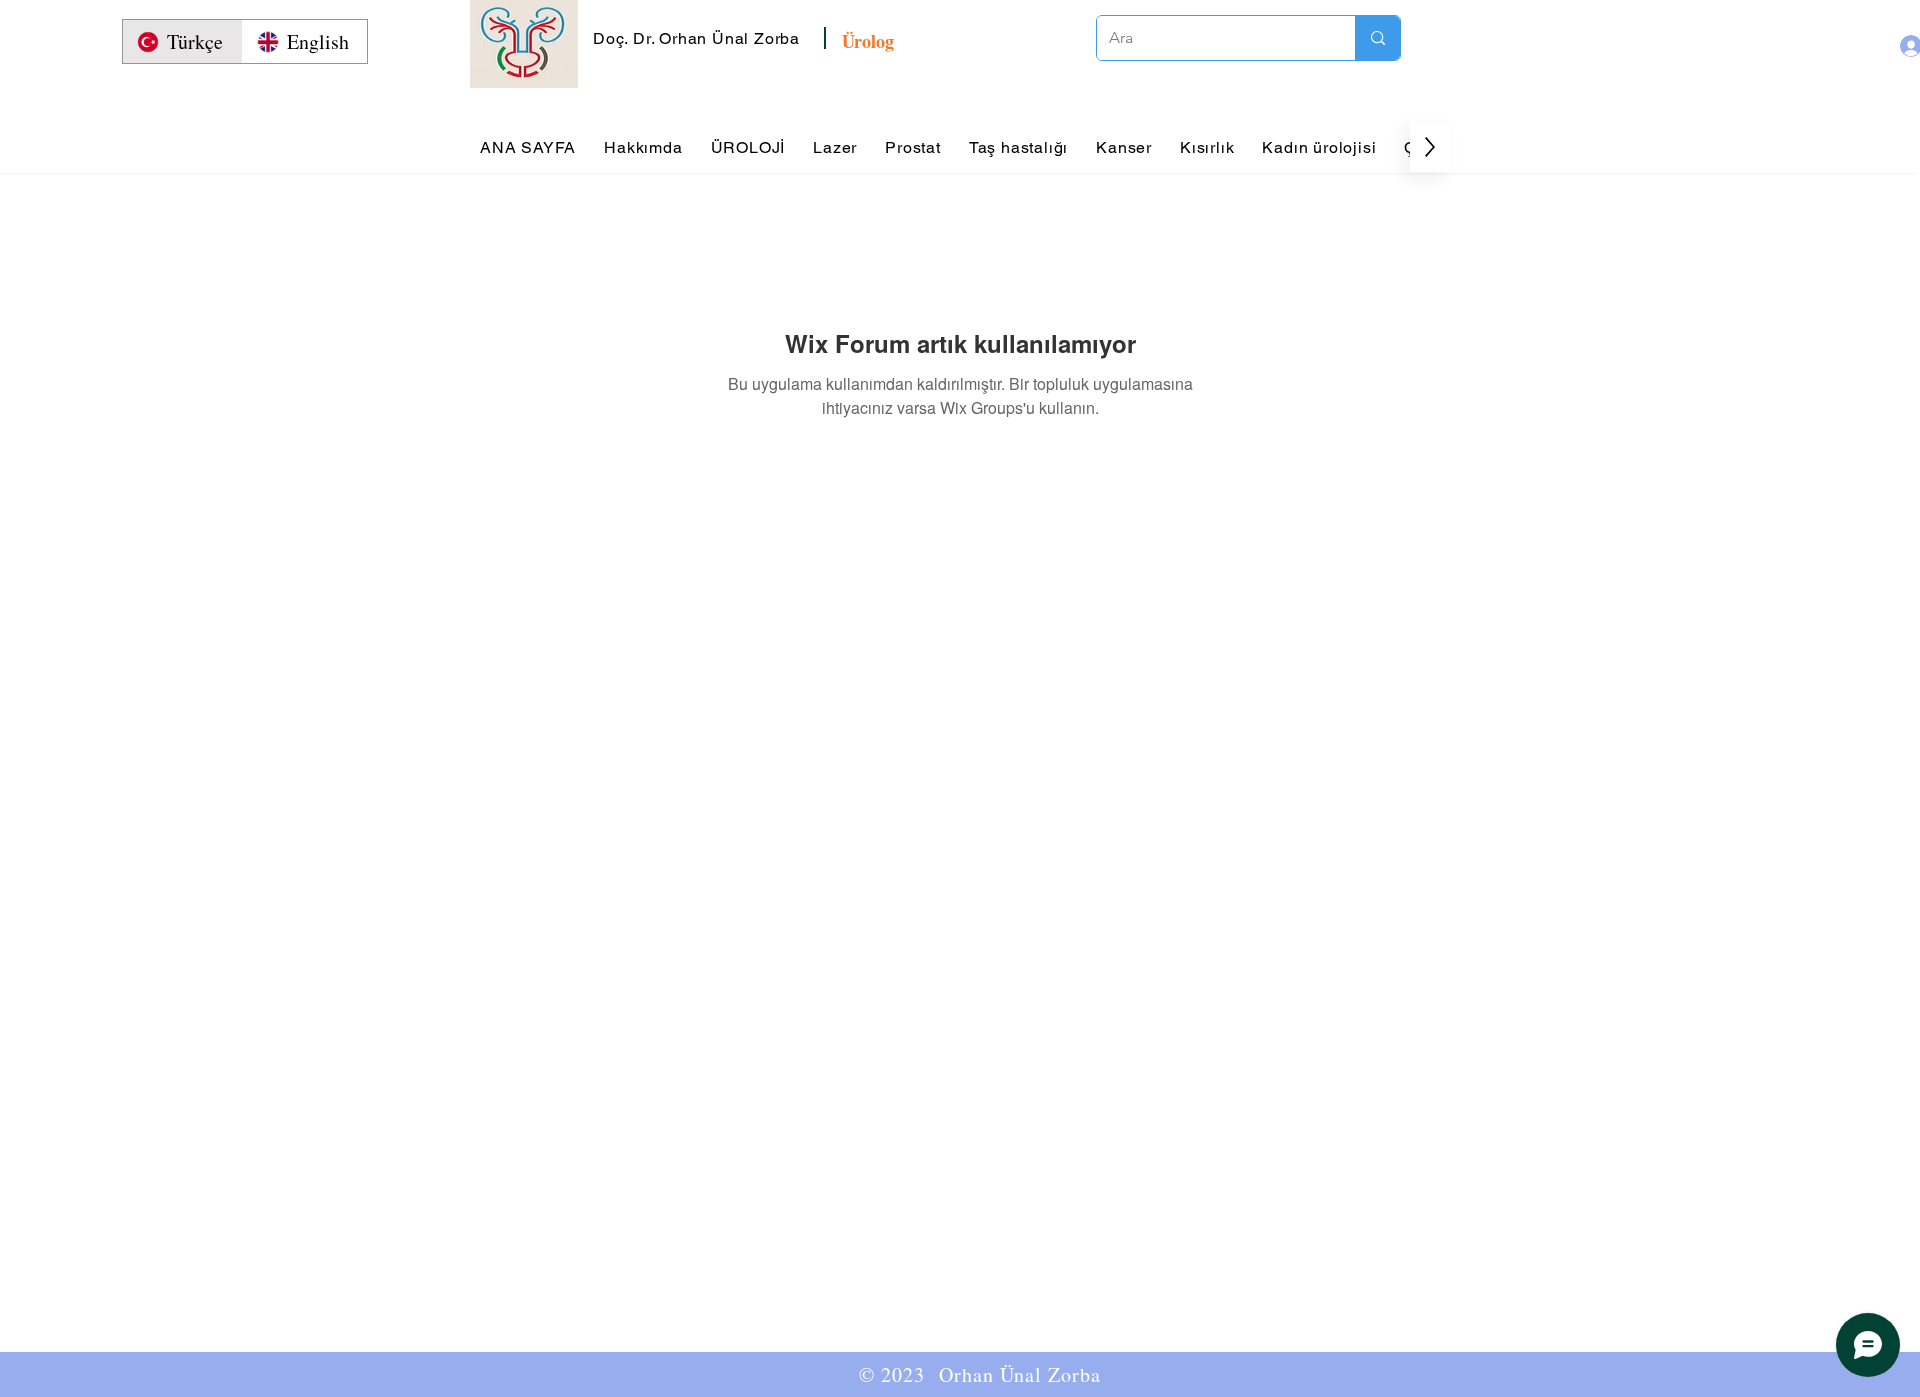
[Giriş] (1893, 46)
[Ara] (1377, 38)
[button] (699, 38)
